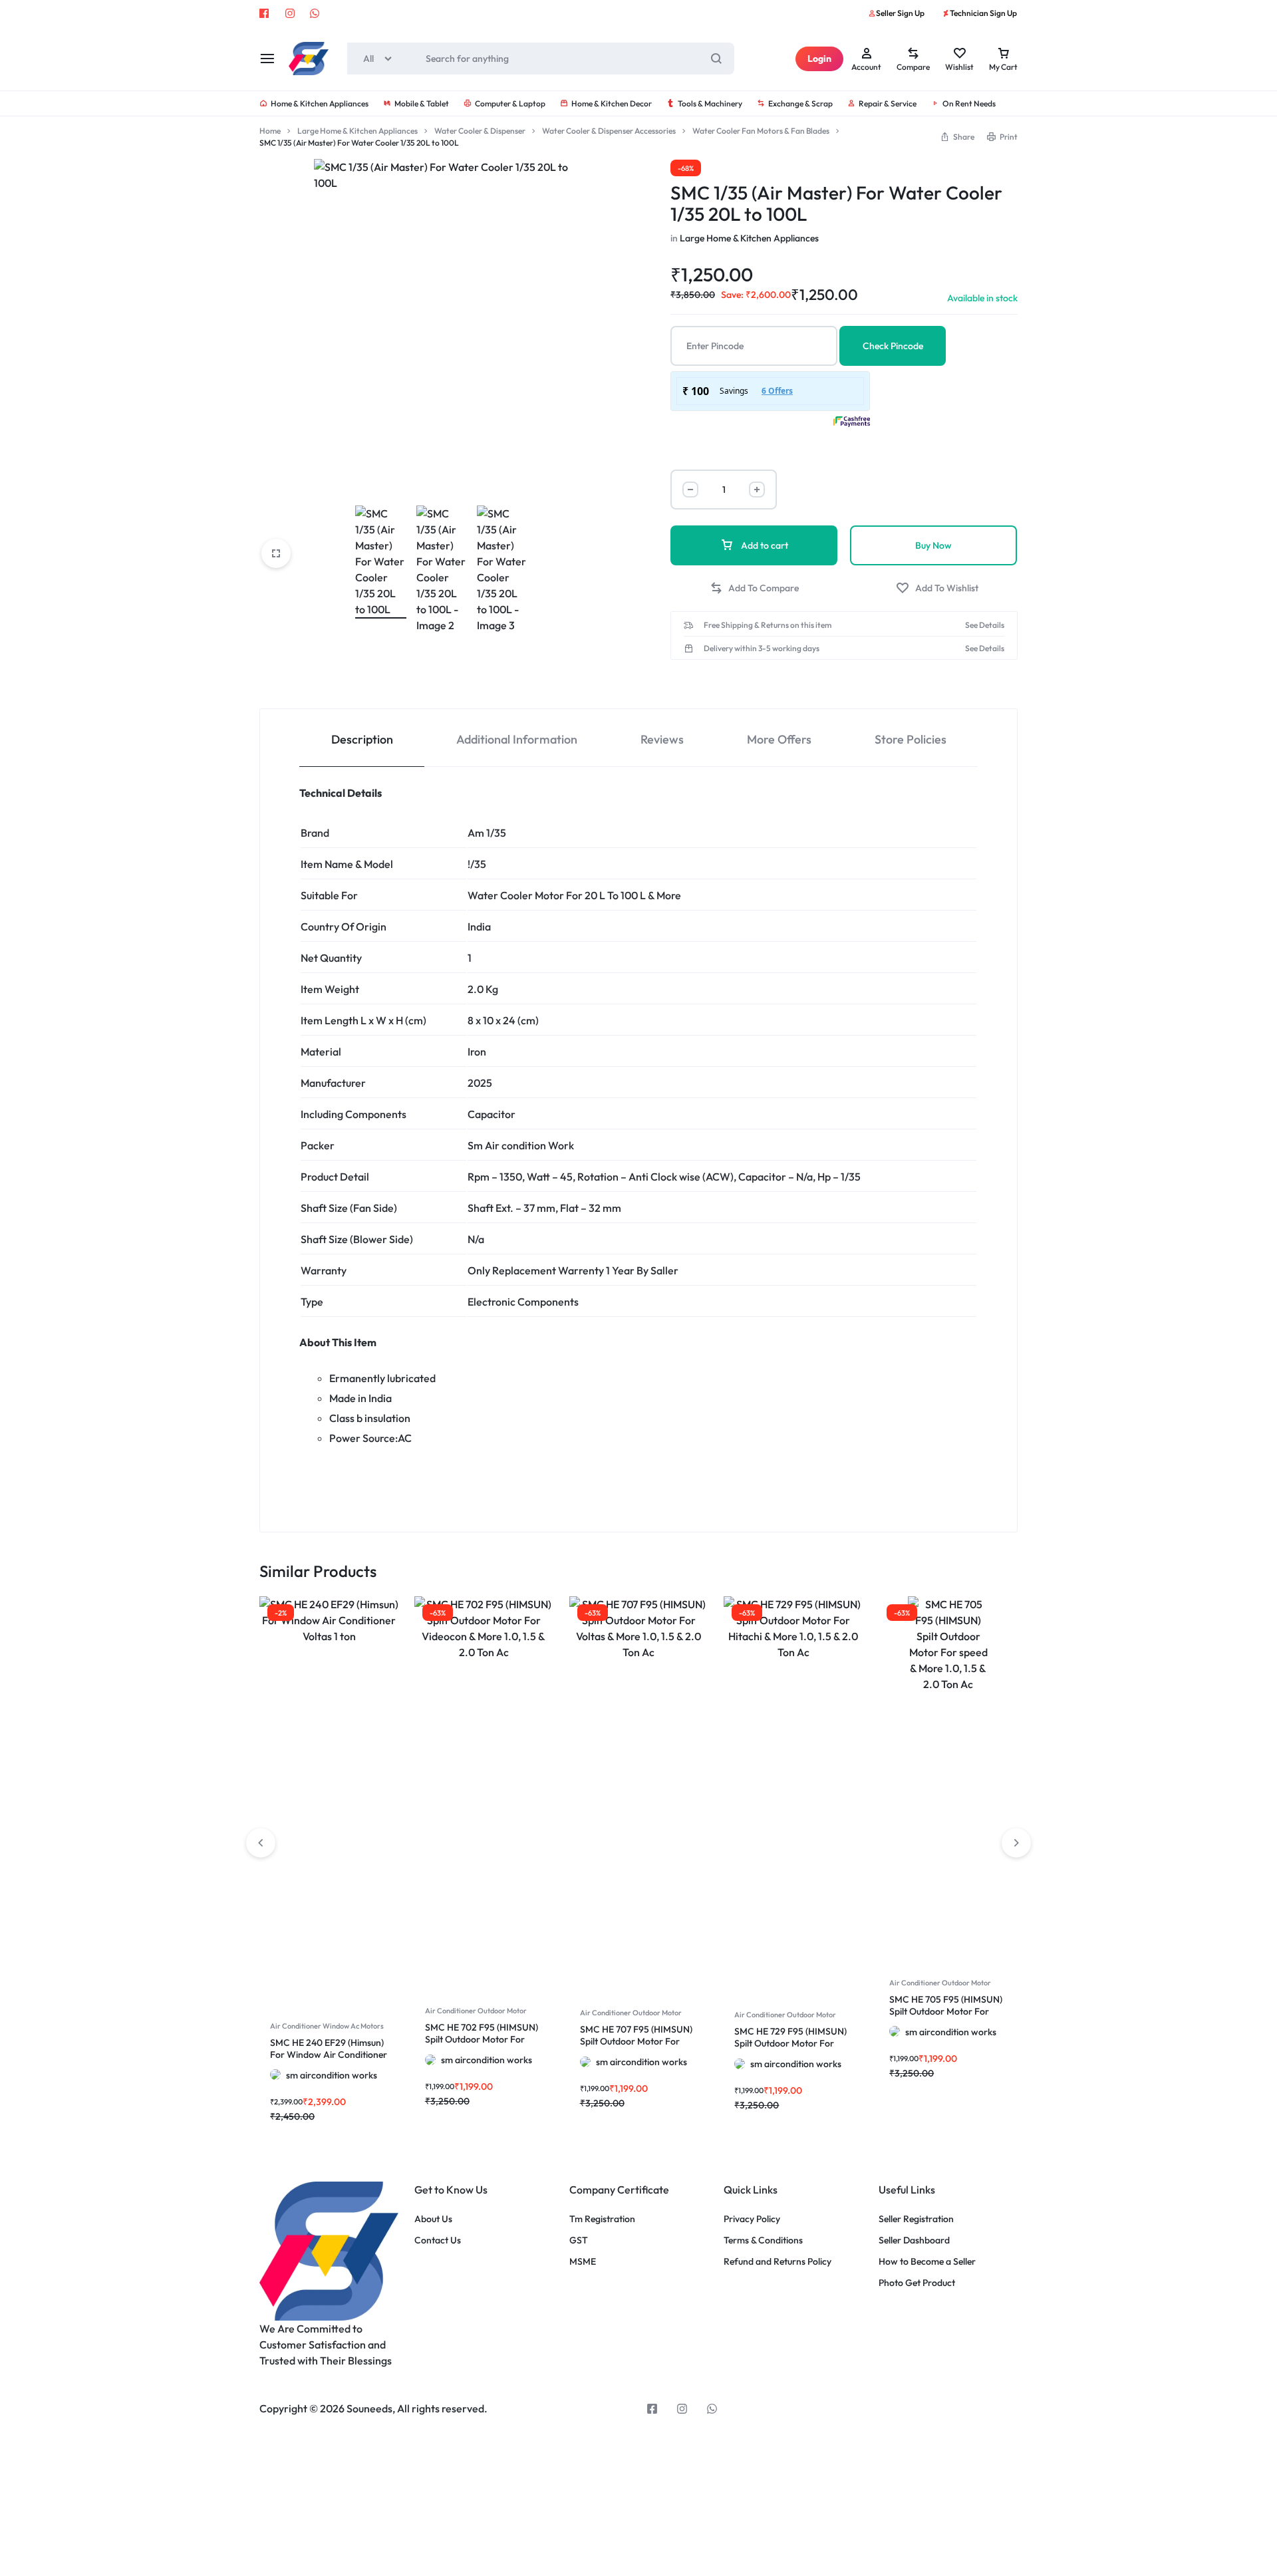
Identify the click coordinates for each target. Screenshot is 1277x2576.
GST (579, 2240)
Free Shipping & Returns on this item (768, 625)
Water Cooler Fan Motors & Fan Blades (761, 131)
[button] (754, 588)
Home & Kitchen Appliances (320, 103)
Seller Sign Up (900, 13)
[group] (329, 1666)
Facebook (265, 13)
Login (819, 59)
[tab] (362, 738)
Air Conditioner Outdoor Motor (476, 2011)
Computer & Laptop (510, 103)
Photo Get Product (917, 2283)
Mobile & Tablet (422, 103)
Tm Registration (602, 2219)
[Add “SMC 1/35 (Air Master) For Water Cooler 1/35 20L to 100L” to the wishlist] (937, 588)
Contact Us (438, 2240)
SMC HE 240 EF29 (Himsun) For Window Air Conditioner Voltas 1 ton (329, 2055)
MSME (583, 2262)
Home (270, 131)
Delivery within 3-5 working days (762, 648)
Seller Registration (916, 2219)
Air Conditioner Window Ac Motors (327, 2026)
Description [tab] (362, 739)
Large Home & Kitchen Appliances (357, 131)
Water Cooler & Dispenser (480, 131)
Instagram (290, 13)
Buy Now (933, 545)
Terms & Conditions (763, 2240)
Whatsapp (315, 13)
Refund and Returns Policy (778, 2262)
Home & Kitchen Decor (612, 103)
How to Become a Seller (927, 2262)
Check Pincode (893, 346)
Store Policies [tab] (911, 739)
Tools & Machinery (710, 103)
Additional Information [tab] (517, 739)
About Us (433, 2219)
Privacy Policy (752, 2219)
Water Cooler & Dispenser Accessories (609, 131)
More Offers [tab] (779, 739)
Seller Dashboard (914, 2240)
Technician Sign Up (983, 13)
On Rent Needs (969, 103)
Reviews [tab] (662, 739)
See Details (985, 625)
